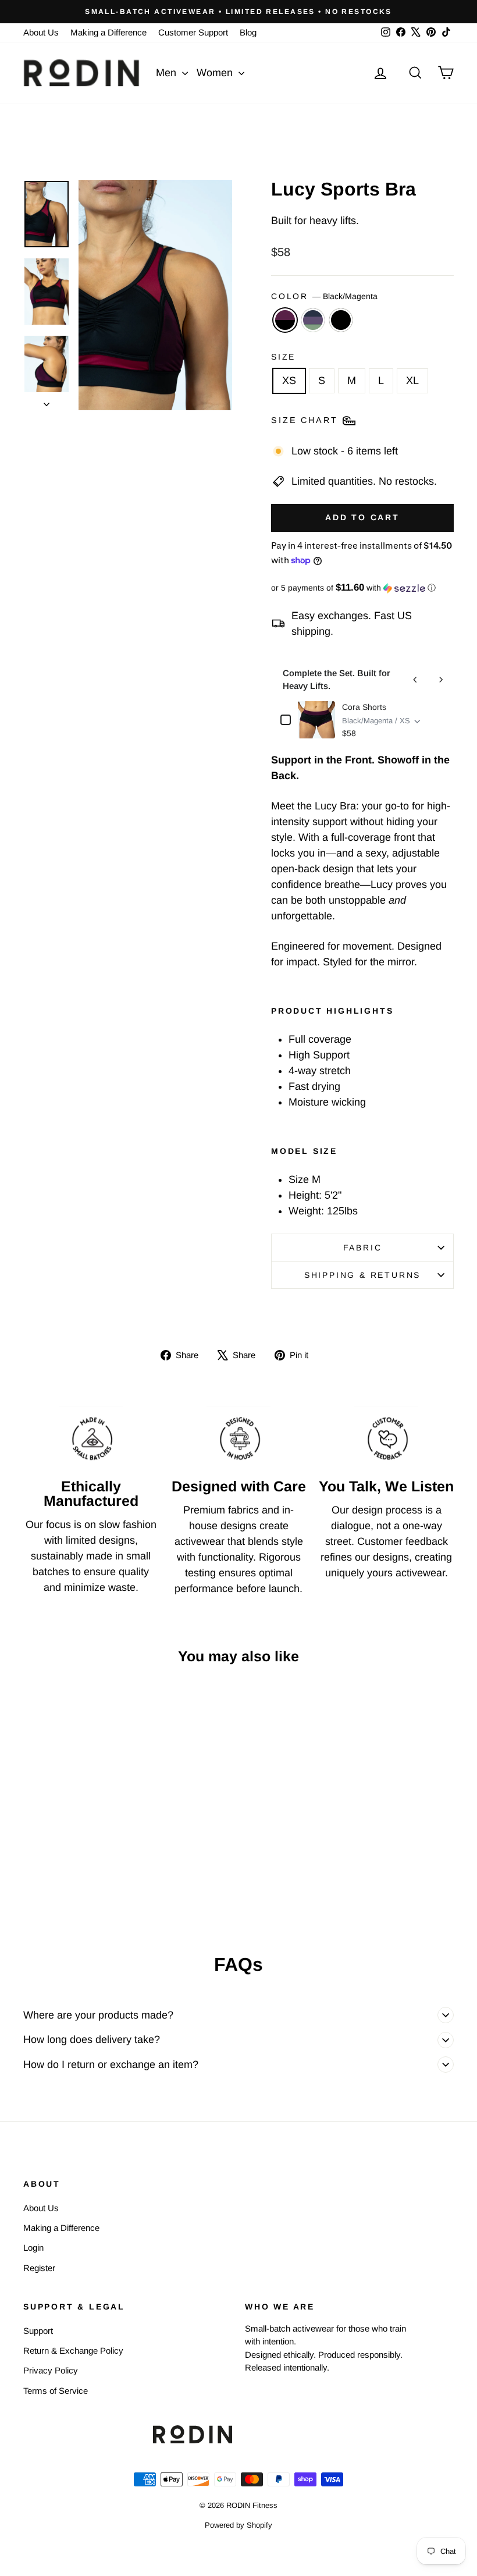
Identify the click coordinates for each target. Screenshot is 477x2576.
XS (289, 381)
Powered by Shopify (238, 2525)
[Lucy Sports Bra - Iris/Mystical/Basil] (72, 1886)
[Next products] (441, 680)
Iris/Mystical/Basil (313, 320)
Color (324, 296)
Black (341, 320)
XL (412, 381)
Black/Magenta (285, 320)
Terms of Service (56, 2391)
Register (39, 2268)
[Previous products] (415, 680)
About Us (41, 32)
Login (33, 2248)
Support (38, 2331)
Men (168, 73)
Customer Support (193, 32)
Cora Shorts (364, 707)
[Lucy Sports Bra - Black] (88, 1886)
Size (283, 357)
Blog (248, 32)
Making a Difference (108, 32)
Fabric (363, 1248)
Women (216, 73)
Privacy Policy (51, 2370)
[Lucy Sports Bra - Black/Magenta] (57, 1886)
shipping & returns (362, 1275)
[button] (362, 588)
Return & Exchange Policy (73, 2351)
